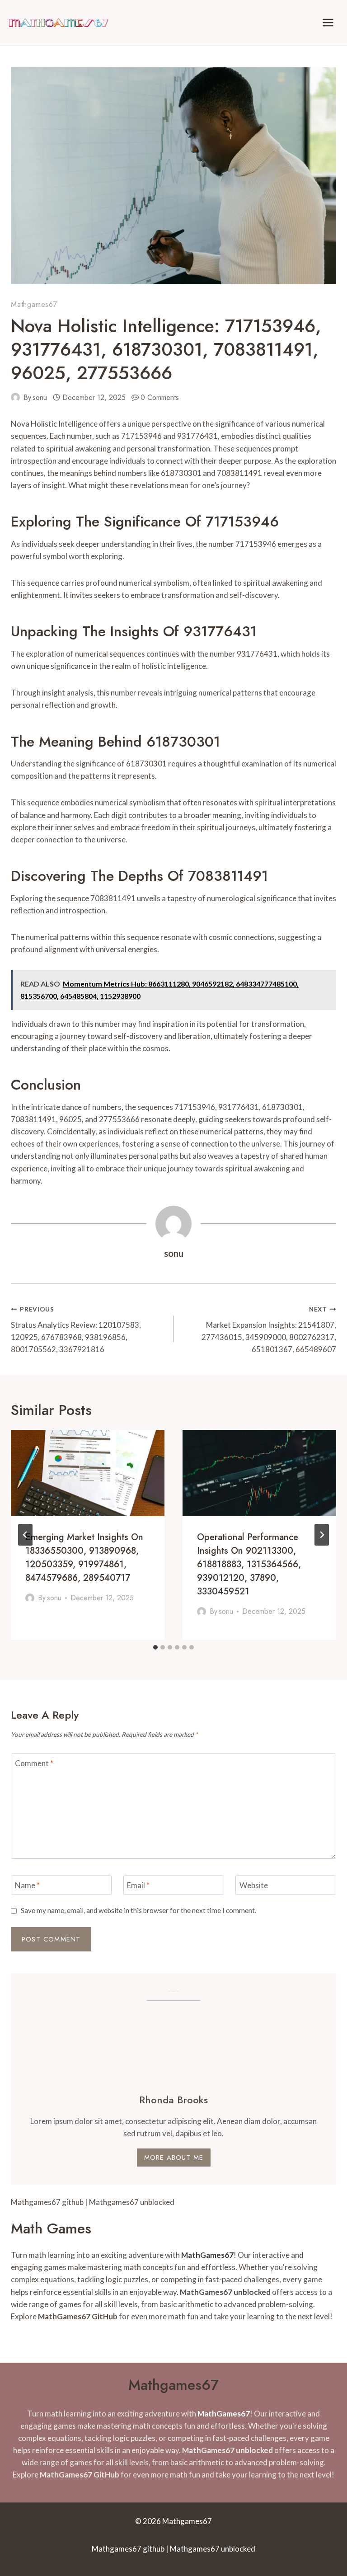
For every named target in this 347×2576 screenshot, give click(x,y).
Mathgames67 (34, 304)
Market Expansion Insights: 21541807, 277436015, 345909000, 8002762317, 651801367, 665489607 (269, 1330)
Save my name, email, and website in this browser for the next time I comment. (138, 1910)
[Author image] (15, 397)
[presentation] (88, 1473)
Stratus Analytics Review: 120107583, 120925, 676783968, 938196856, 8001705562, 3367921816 (76, 1330)
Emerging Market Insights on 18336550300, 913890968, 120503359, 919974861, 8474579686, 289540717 (84, 1558)
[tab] (155, 1647)
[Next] (322, 1535)
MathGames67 (207, 2255)
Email (138, 1885)
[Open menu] (328, 22)
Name (27, 1885)
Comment (34, 1763)
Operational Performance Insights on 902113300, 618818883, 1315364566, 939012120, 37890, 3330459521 (249, 1564)
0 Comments (160, 397)
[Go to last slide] (25, 1535)
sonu (40, 397)
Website (254, 1885)
